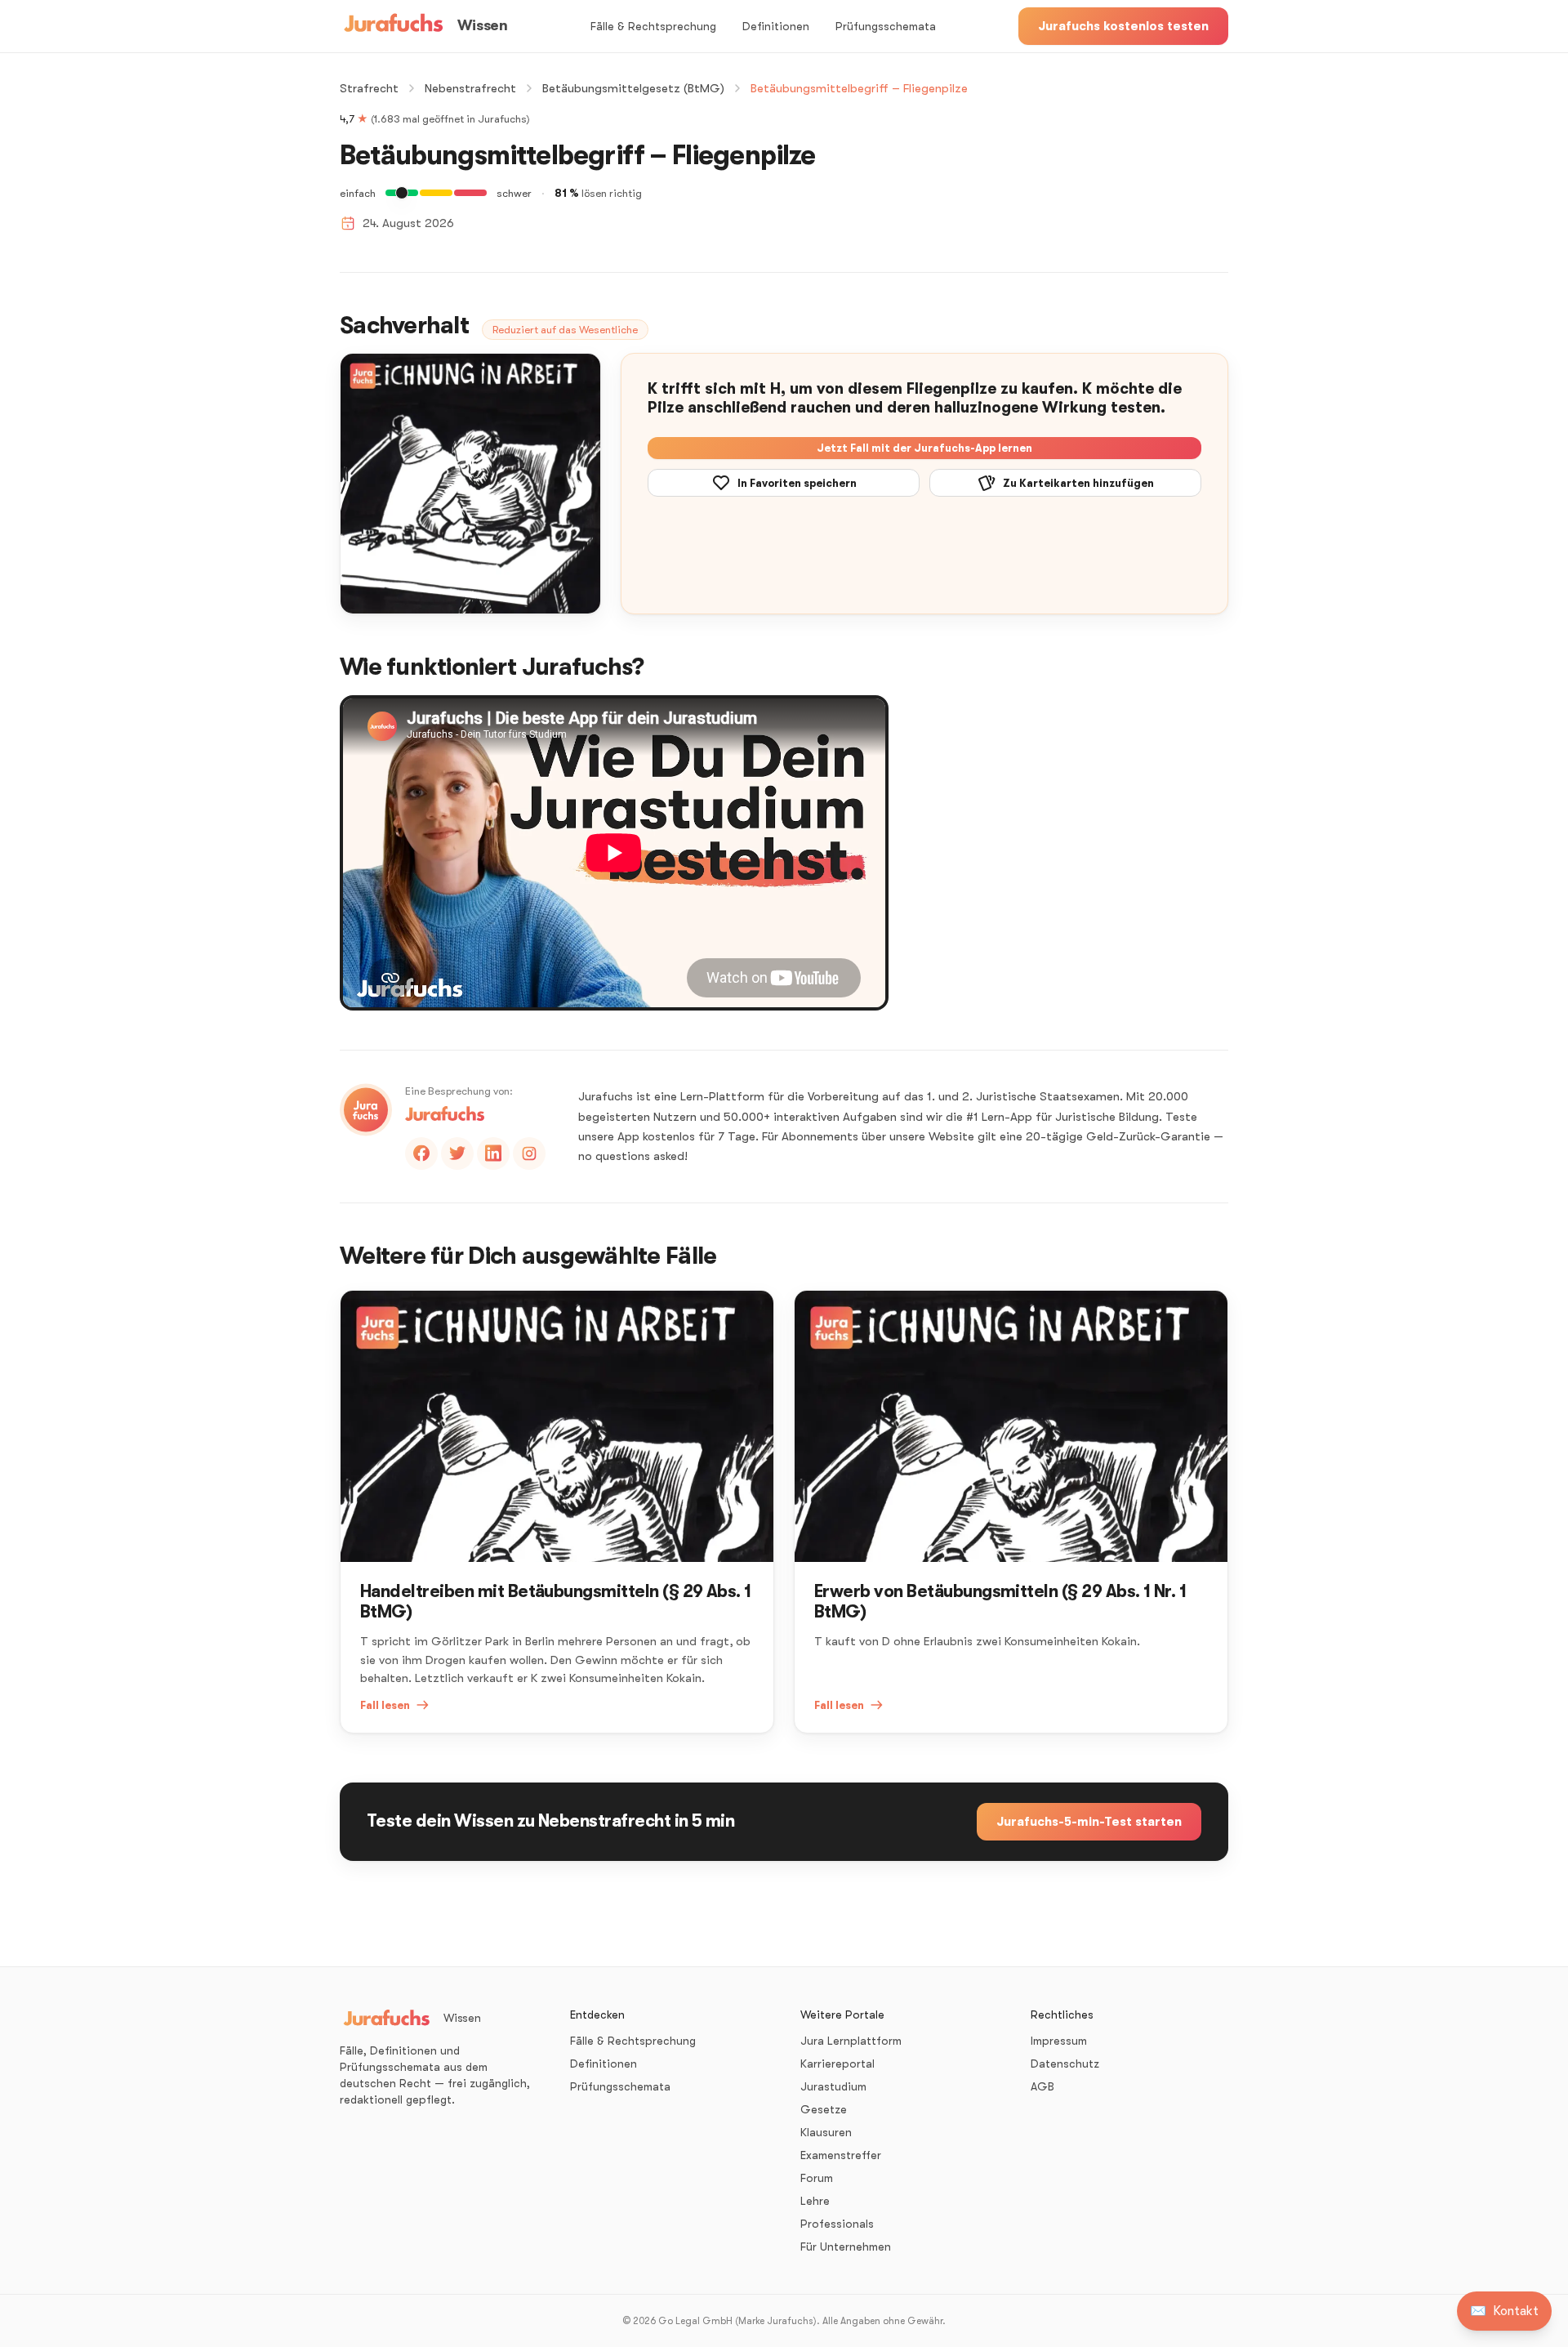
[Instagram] (529, 1153)
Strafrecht (369, 88)
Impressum (1059, 2041)
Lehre (815, 2201)
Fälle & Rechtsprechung (653, 26)
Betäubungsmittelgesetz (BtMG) (633, 88)
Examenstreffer (841, 2155)
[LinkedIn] (493, 1153)
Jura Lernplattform (851, 2041)
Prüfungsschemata (886, 26)
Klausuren (826, 2132)
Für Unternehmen (846, 2247)
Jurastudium (833, 2086)
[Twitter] (457, 1153)
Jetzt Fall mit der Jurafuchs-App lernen (924, 448)
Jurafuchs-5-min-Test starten (1089, 1822)
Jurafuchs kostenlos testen (1123, 26)
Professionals (837, 2224)
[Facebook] (421, 1153)
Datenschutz (1065, 2064)
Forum (817, 2178)
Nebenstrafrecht (470, 88)
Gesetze (824, 2109)
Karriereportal (837, 2064)
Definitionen (776, 26)
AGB (1042, 2086)
